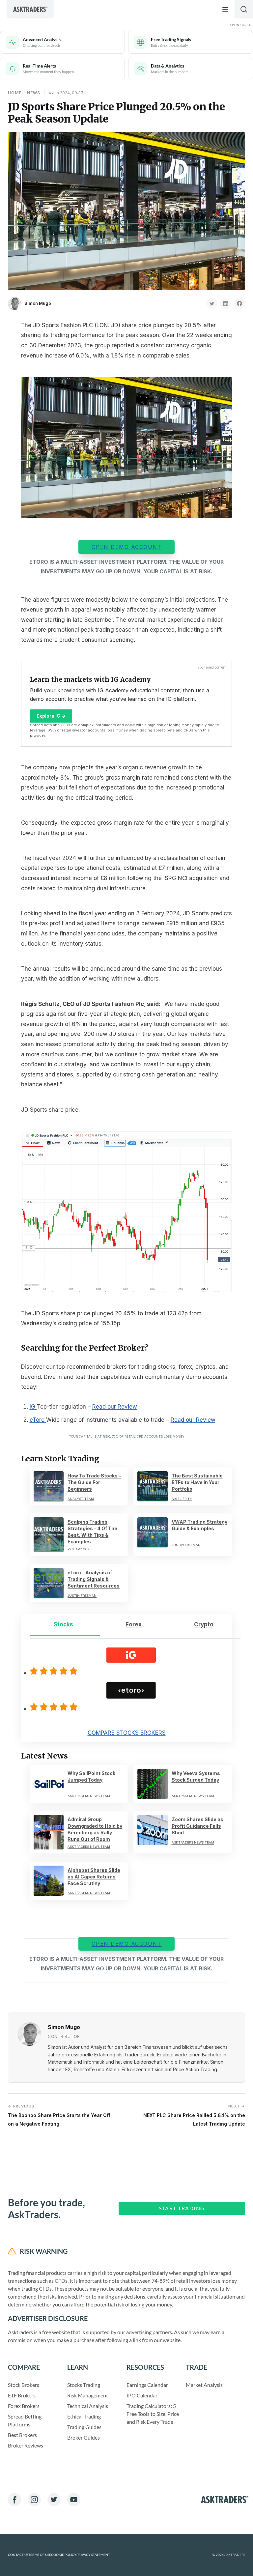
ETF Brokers (22, 2395)
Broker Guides (84, 2437)
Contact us (18, 2555)
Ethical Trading (84, 2416)
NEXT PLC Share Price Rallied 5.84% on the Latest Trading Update (194, 2115)
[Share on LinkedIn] (226, 303)
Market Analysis (204, 2385)
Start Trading (182, 2208)
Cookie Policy (64, 2555)
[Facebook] (14, 2500)
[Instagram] (34, 2500)
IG (33, 1407)
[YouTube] (74, 2500)
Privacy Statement (93, 2555)
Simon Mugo (38, 303)
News (34, 93)
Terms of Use (40, 2555)
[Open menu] (225, 9)
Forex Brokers (24, 2406)
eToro (38, 1420)
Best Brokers (22, 2435)
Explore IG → (51, 716)
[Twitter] (54, 2500)
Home (15, 93)
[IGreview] (55, 1671)
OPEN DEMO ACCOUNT (127, 547)
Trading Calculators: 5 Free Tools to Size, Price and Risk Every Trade (153, 2414)
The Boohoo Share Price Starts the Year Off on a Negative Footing (59, 2115)
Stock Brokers (24, 2385)
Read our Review (115, 1407)
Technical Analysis (88, 2406)
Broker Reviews (26, 2445)
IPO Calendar (142, 2395)
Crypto (204, 1624)
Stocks (63, 1624)
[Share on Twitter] (212, 303)
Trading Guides (84, 2427)
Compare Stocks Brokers (127, 1733)
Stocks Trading (84, 2385)
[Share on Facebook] (239, 303)
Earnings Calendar (147, 2385)
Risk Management (88, 2395)
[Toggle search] (244, 9)
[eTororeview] (55, 1707)
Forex (134, 1624)
